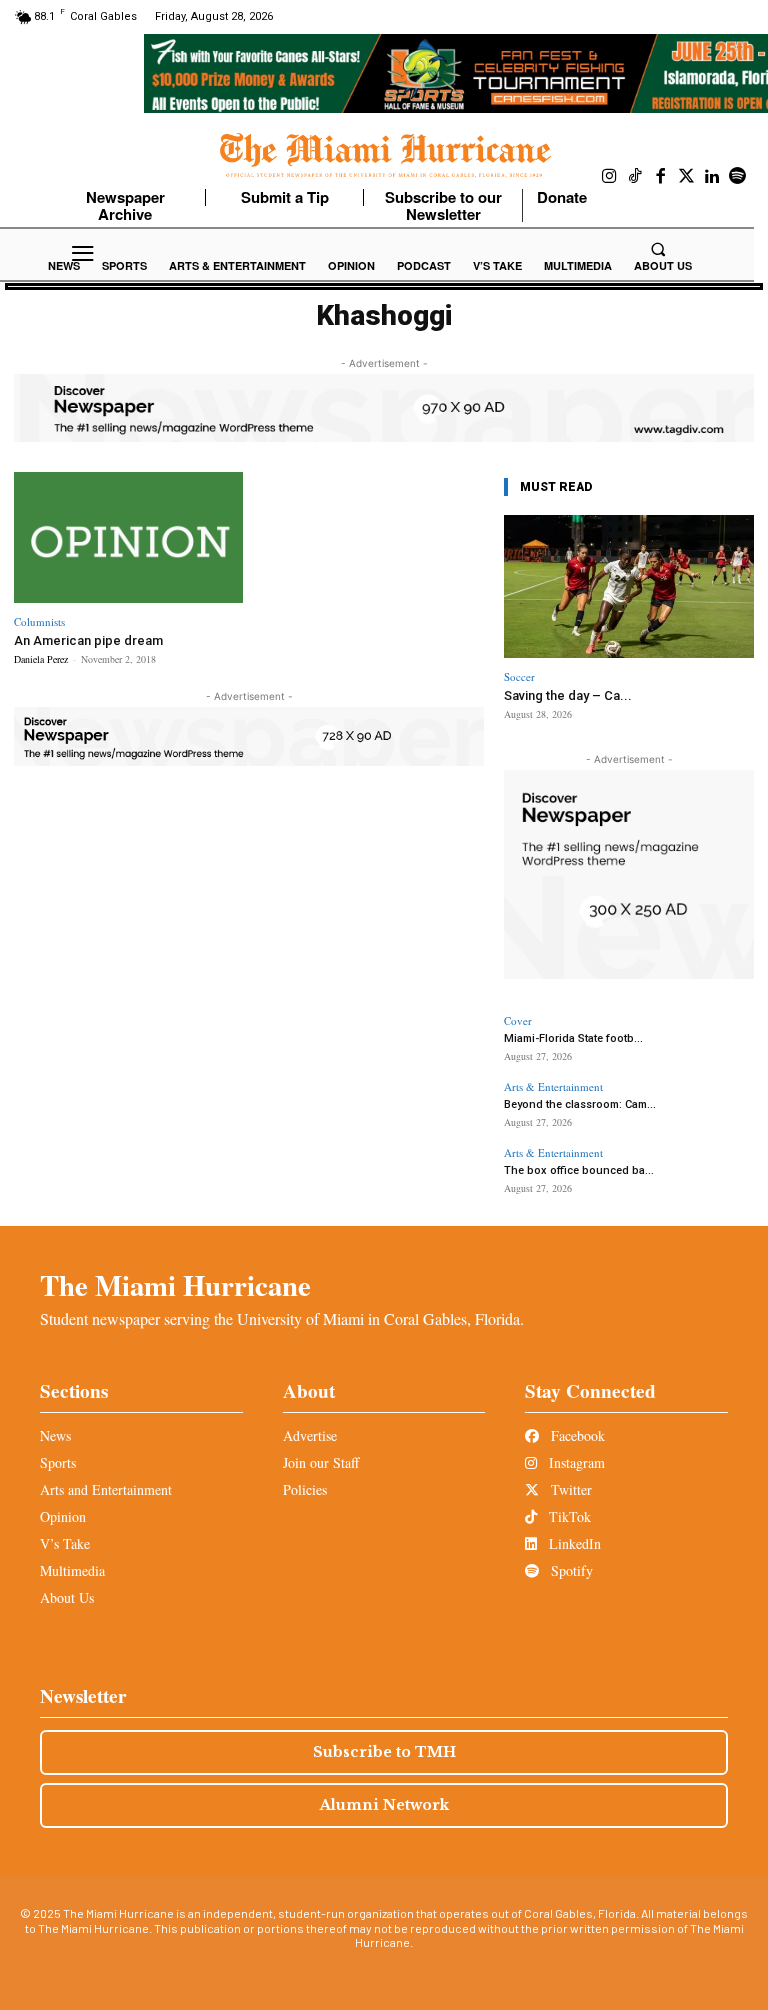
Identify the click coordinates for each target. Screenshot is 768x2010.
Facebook (576, 1435)
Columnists (39, 621)
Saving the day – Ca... (568, 695)
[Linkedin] (712, 177)
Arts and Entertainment (106, 1489)
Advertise (310, 1435)
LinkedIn (573, 1543)
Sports (58, 1462)
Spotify (570, 1570)
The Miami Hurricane (175, 1285)
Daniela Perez (41, 659)
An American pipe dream (88, 640)
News (55, 1435)
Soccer (519, 676)
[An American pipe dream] (128, 537)
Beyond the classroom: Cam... (580, 1104)
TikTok (568, 1516)
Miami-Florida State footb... (573, 1038)
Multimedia (72, 1570)
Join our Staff (321, 1462)
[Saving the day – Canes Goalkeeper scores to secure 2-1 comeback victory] (629, 586)
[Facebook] (661, 177)
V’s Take (65, 1543)
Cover (518, 1020)
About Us (67, 1597)
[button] (658, 249)
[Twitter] (687, 177)
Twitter (569, 1489)
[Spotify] (738, 177)
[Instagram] (610, 177)
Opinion (63, 1516)
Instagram (575, 1462)
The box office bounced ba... (579, 1170)
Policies (305, 1489)
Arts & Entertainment (553, 1086)
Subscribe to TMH (384, 1752)
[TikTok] (636, 177)
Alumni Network (384, 1805)
